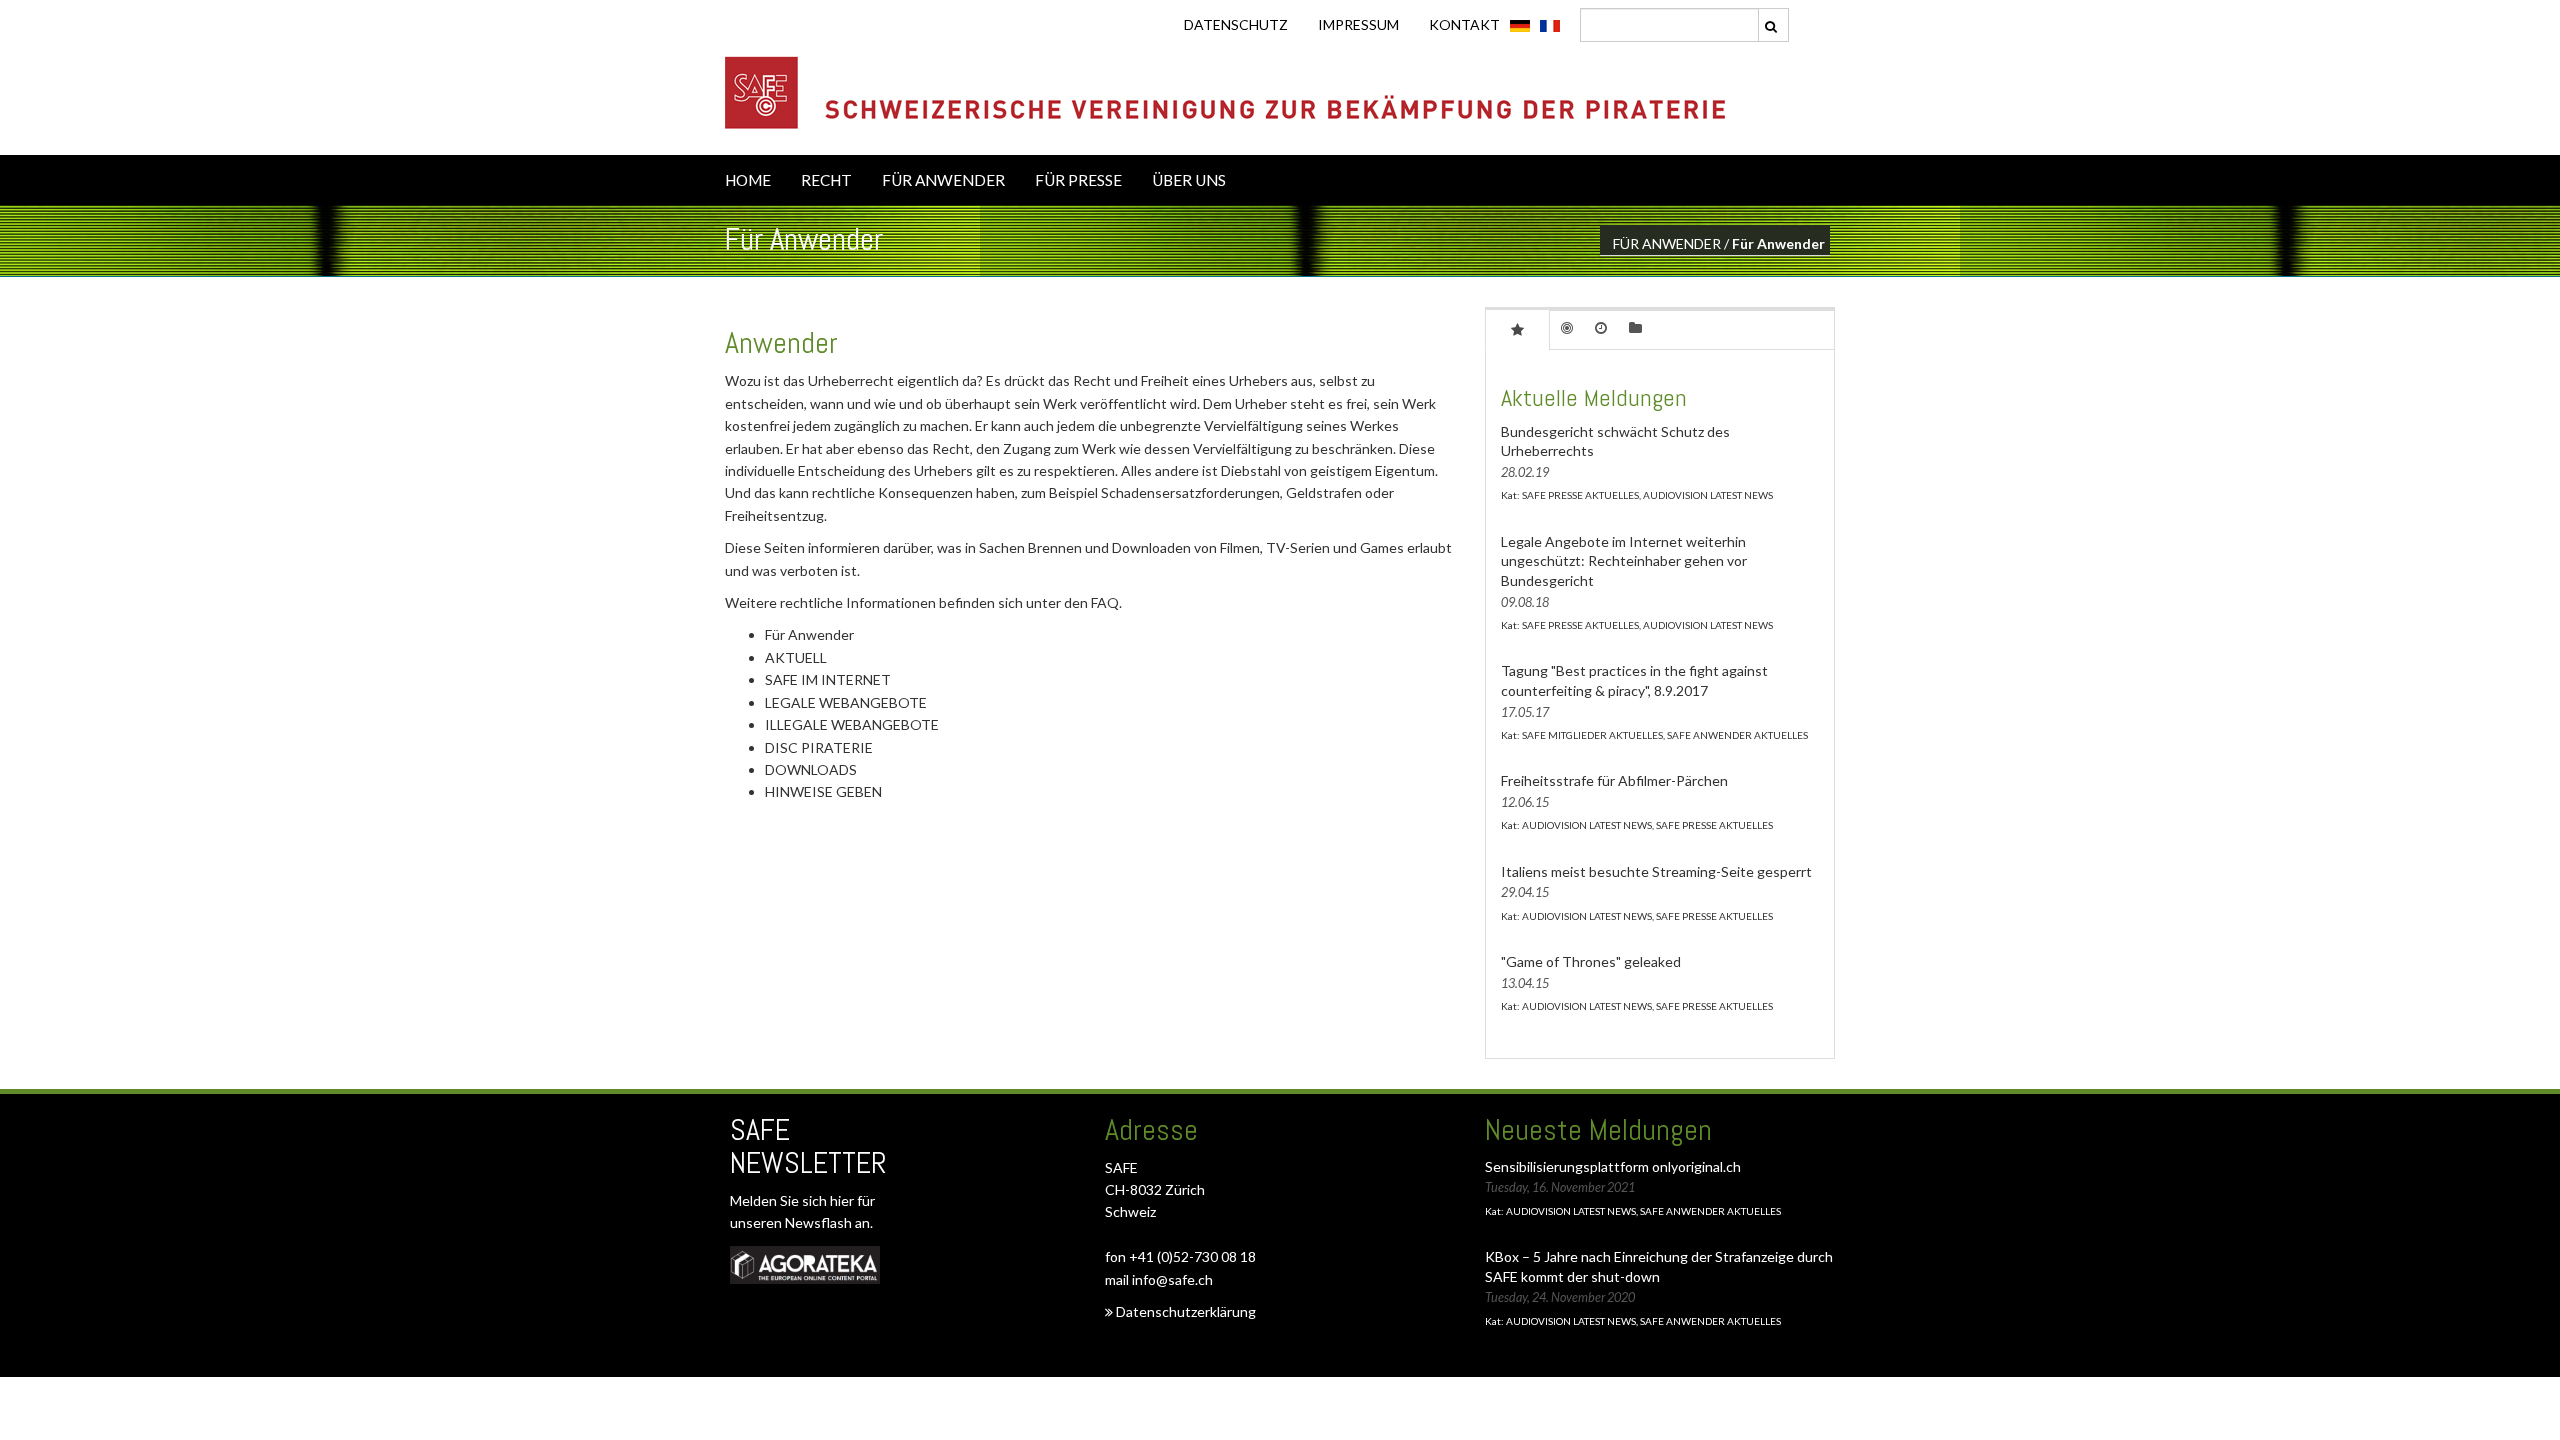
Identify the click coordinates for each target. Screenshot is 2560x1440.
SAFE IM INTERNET (828, 679)
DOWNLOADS (811, 769)
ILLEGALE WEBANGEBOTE (852, 724)
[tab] (1517, 329)
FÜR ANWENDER (943, 180)
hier (843, 1200)
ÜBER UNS (1189, 180)
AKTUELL (796, 657)
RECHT (826, 180)
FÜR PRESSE (1078, 180)
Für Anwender (809, 634)
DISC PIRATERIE (819, 747)
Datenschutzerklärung (1184, 1311)
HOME (748, 180)
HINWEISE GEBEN (823, 791)
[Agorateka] (805, 1264)
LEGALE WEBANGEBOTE (846, 702)
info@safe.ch (1172, 1279)
